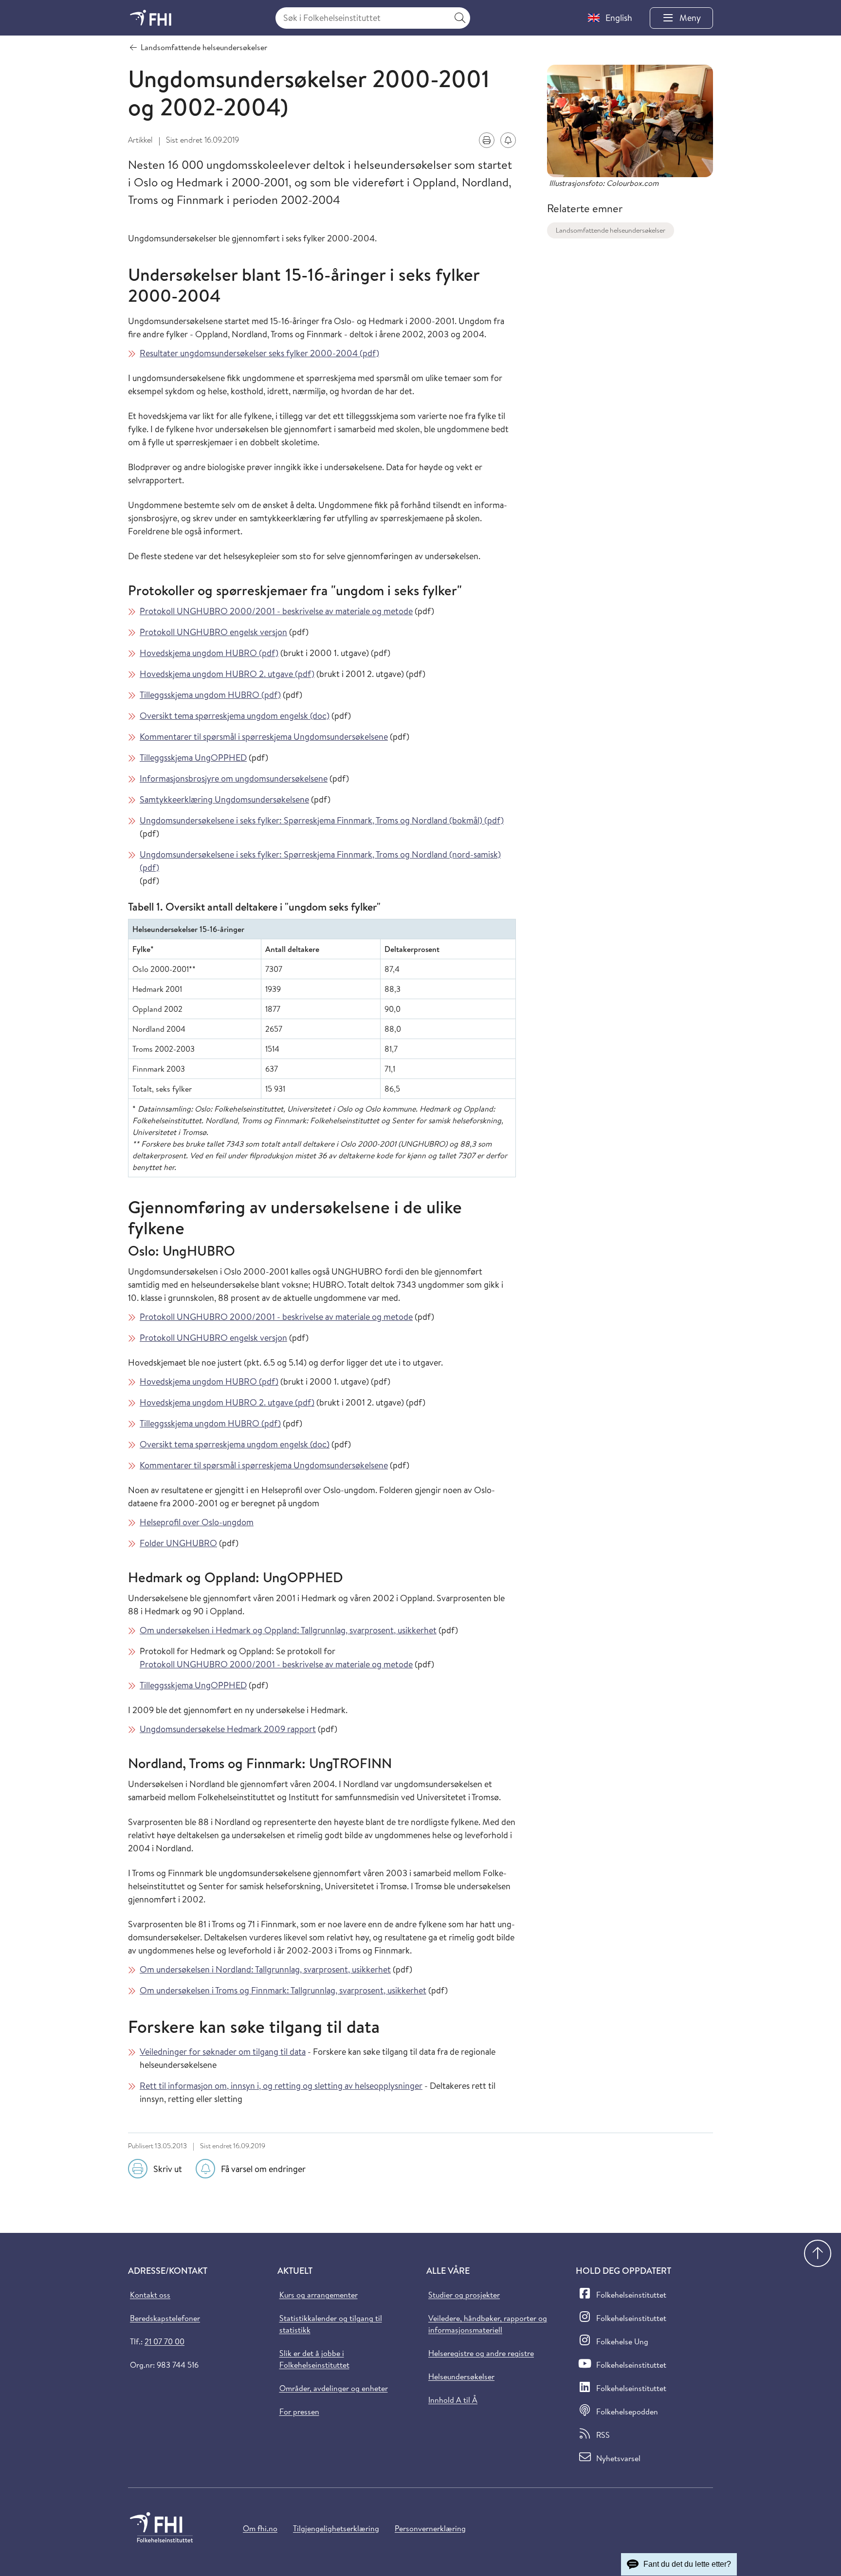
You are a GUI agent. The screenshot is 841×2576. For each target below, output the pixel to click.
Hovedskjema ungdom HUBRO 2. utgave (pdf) (227, 674)
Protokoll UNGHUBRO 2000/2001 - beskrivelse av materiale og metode (276, 611)
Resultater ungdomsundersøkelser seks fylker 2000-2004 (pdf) (259, 353)
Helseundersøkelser (461, 2376)
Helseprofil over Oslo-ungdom (197, 1522)
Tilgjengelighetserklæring (336, 2528)
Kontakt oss (150, 2295)
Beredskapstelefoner (165, 2318)
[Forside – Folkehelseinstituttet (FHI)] (151, 18)
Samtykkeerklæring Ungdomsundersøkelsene (224, 799)
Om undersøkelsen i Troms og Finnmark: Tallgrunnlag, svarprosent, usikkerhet (283, 1990)
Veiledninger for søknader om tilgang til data (223, 2052)
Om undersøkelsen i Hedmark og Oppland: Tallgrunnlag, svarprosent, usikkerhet (288, 1630)
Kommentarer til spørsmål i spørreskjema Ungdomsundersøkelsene (264, 737)
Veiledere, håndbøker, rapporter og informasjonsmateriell (488, 2324)
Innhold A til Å (453, 2400)
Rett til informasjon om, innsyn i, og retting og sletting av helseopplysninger (281, 2086)
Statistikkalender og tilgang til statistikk (331, 2324)
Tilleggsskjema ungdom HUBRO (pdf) (210, 695)
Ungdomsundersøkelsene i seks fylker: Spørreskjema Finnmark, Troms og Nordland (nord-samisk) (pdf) (320, 861)
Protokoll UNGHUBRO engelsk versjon (213, 632)
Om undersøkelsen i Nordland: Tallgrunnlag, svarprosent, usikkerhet (265, 1969)
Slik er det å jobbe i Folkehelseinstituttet (314, 2359)
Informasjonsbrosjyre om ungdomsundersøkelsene (234, 778)
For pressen (299, 2412)
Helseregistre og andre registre (481, 2353)
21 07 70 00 (165, 2341)
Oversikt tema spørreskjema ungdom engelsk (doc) (235, 716)
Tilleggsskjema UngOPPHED (193, 758)
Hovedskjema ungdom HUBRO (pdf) (209, 653)
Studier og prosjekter (464, 2295)
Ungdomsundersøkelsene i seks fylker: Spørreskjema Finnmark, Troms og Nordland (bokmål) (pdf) (322, 820)
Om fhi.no (260, 2528)
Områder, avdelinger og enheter (334, 2388)
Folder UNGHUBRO (178, 1543)
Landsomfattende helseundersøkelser (611, 230)
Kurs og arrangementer (319, 2295)
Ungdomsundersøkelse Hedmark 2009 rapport (228, 1729)
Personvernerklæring (430, 2528)
